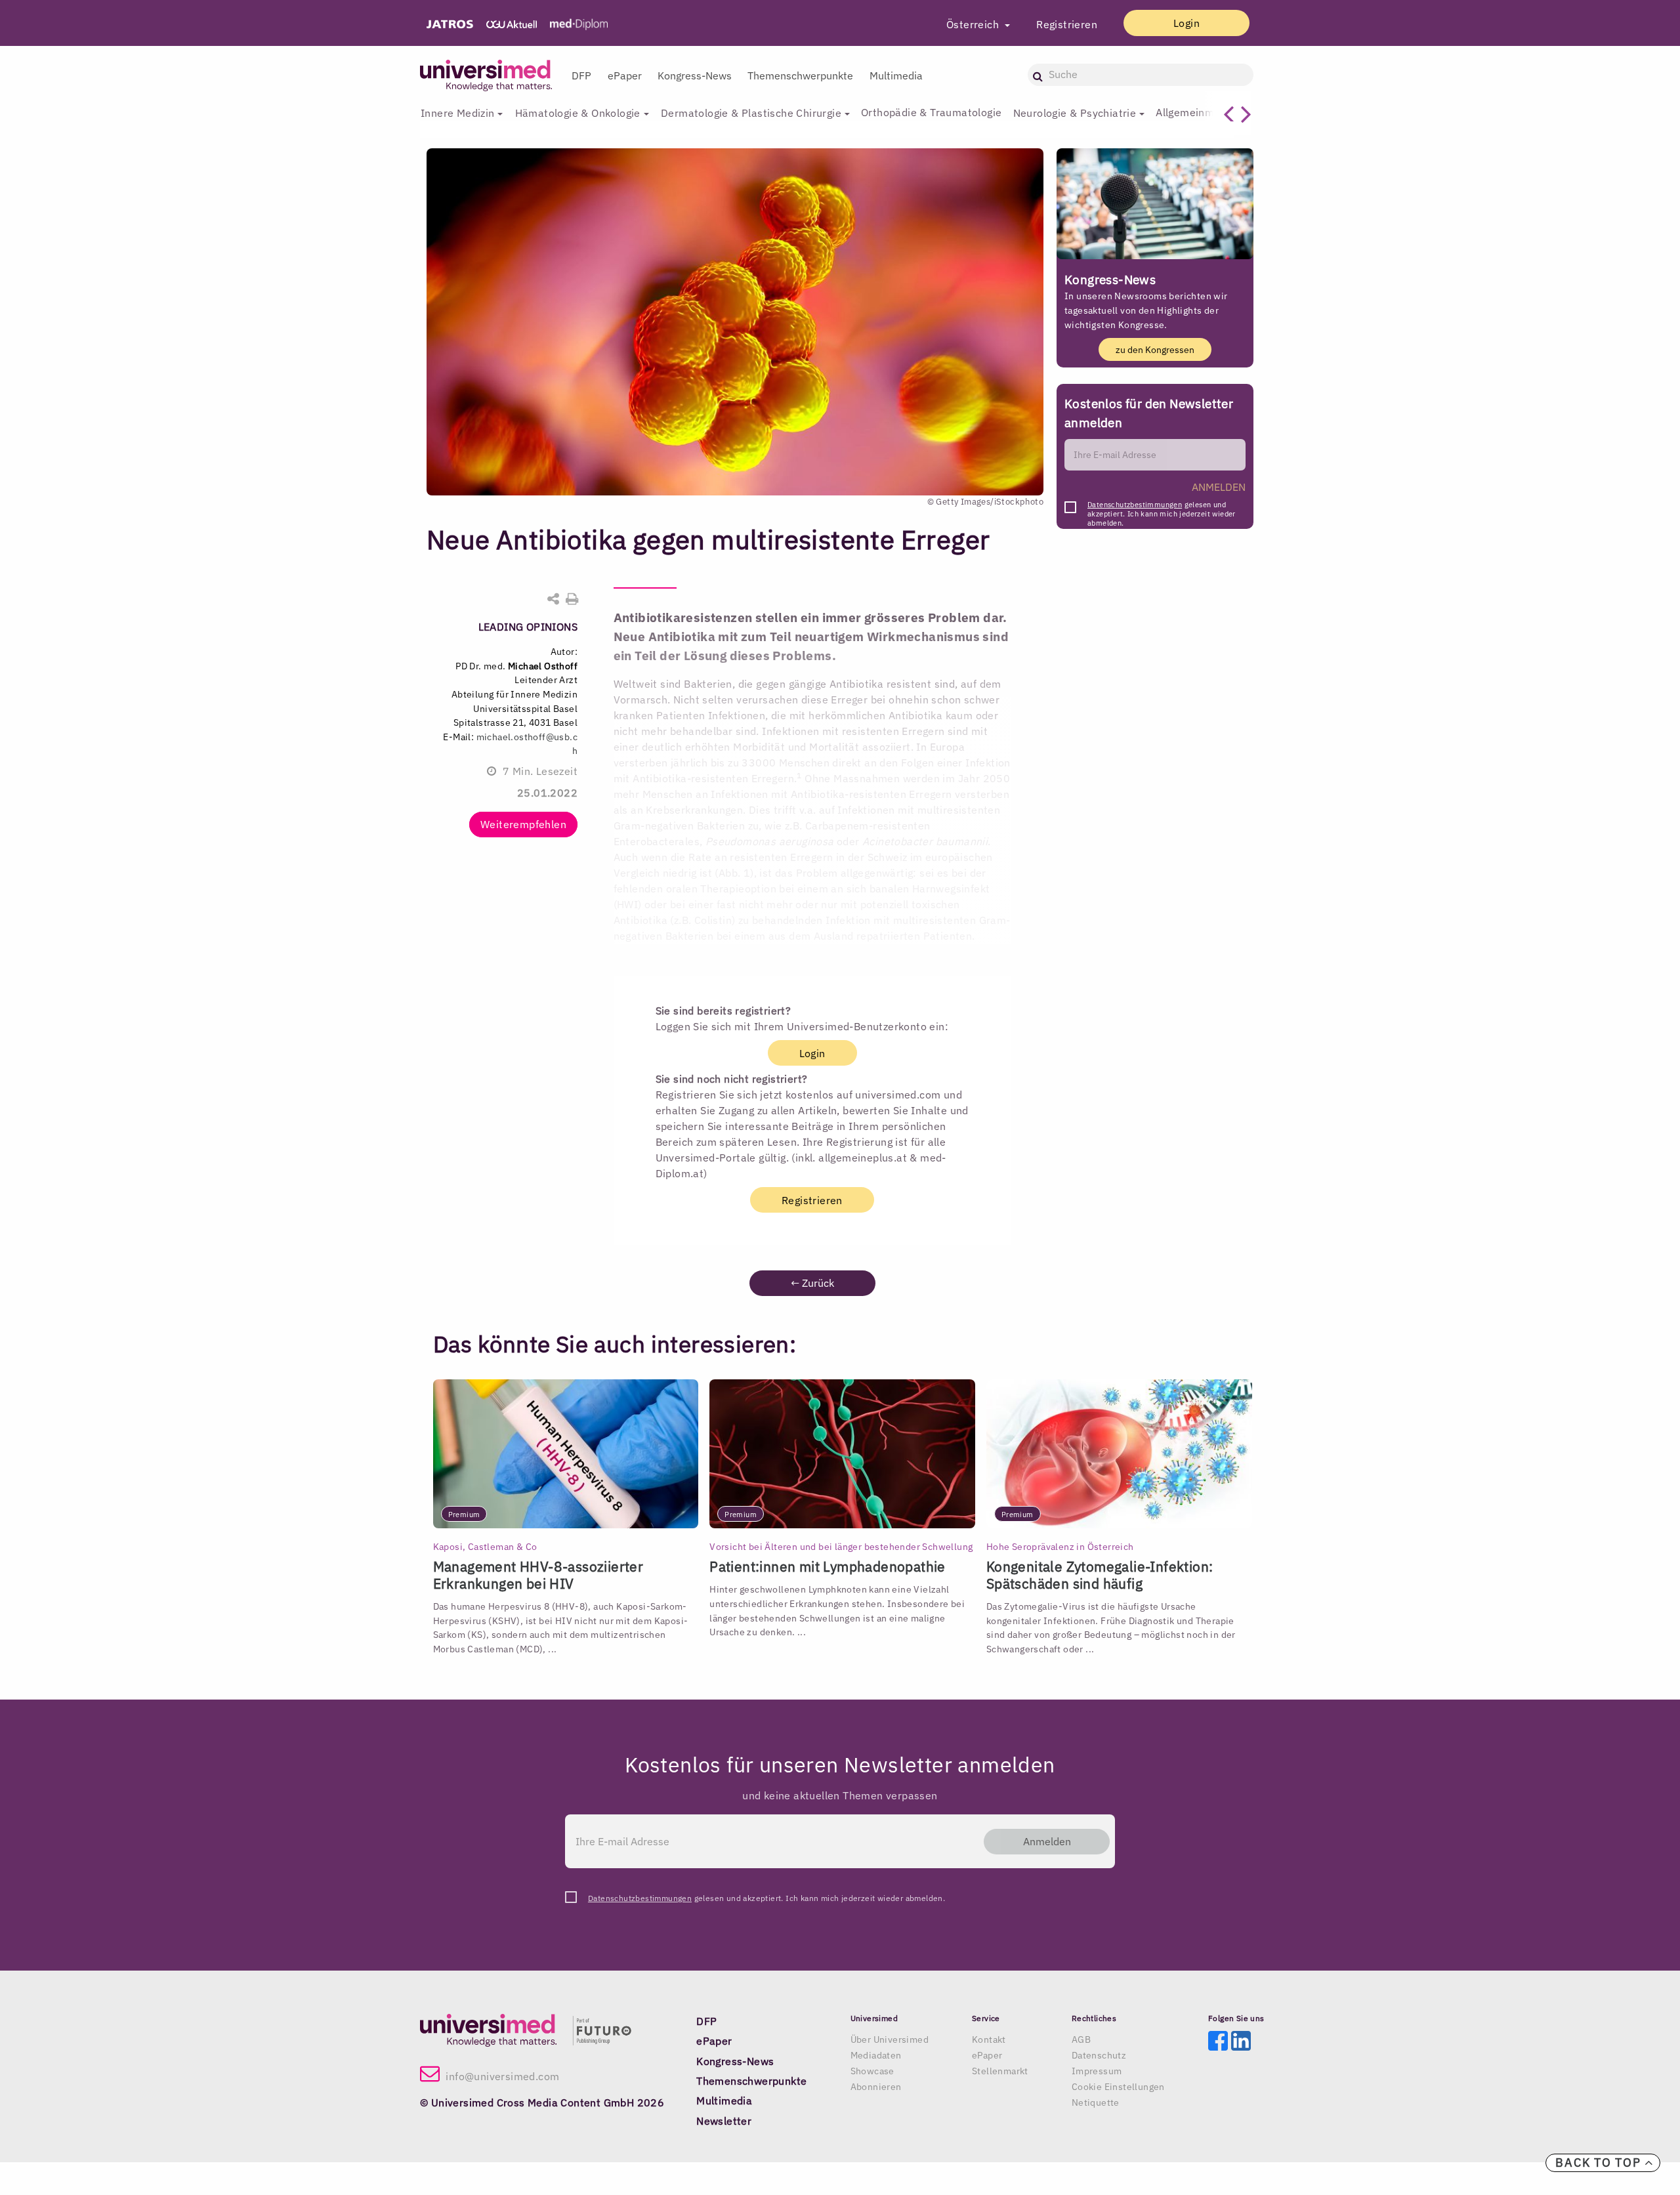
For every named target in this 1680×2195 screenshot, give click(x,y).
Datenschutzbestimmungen (1135, 505)
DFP (581, 75)
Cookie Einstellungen (1118, 2087)
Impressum (1097, 2071)
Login (1186, 23)
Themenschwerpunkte (800, 75)
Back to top (1600, 2163)
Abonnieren (876, 2087)
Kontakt (989, 2039)
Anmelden (1047, 1841)
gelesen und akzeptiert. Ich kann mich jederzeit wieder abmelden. (1162, 508)
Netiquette (1096, 2102)
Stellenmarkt (1000, 2071)
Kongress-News (695, 75)
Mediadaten (876, 2055)
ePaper (625, 75)
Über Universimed (890, 2039)
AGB (1081, 2039)
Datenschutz (1099, 2055)
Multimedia (896, 75)
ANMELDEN (1219, 487)
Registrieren (1067, 24)
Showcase (872, 2071)
